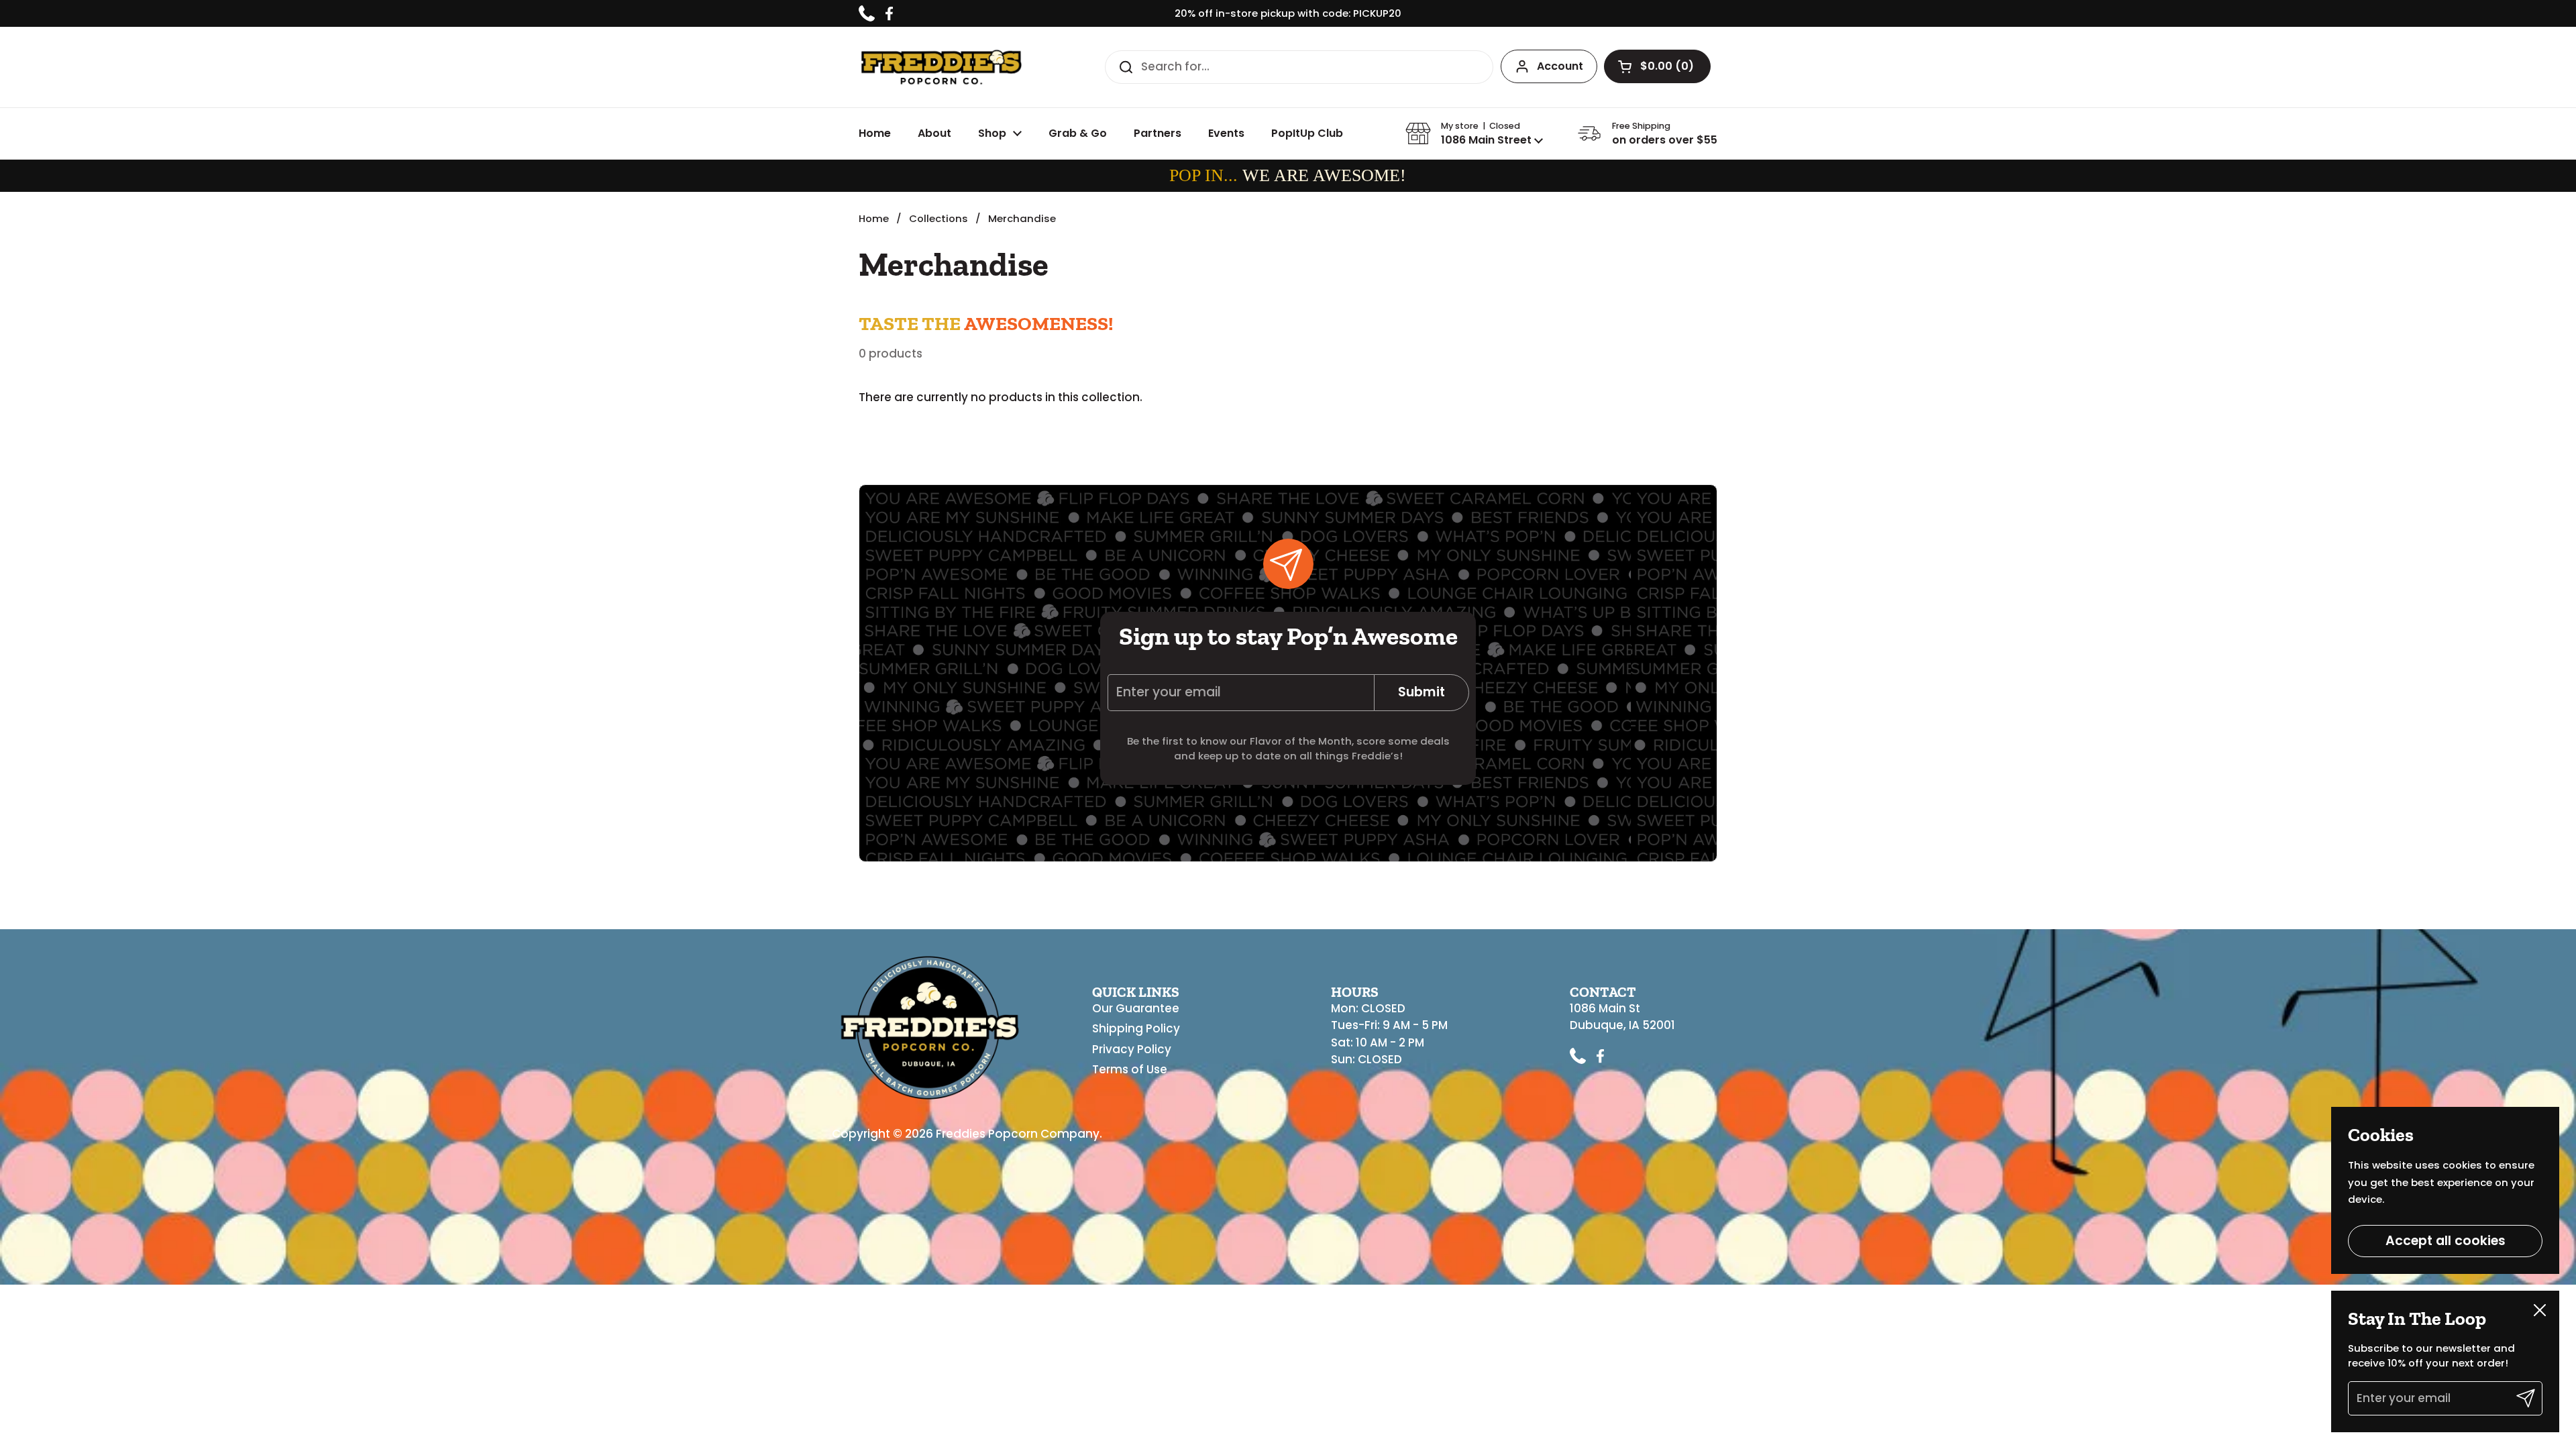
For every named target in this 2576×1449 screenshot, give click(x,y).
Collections (938, 218)
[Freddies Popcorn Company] (941, 67)
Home (874, 218)
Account (1560, 66)
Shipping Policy (1136, 1028)
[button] (1657, 66)
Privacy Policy (1132, 1049)
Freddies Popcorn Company (1018, 1134)
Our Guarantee (1136, 1008)
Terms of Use (1130, 1069)
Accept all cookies (2446, 1241)
